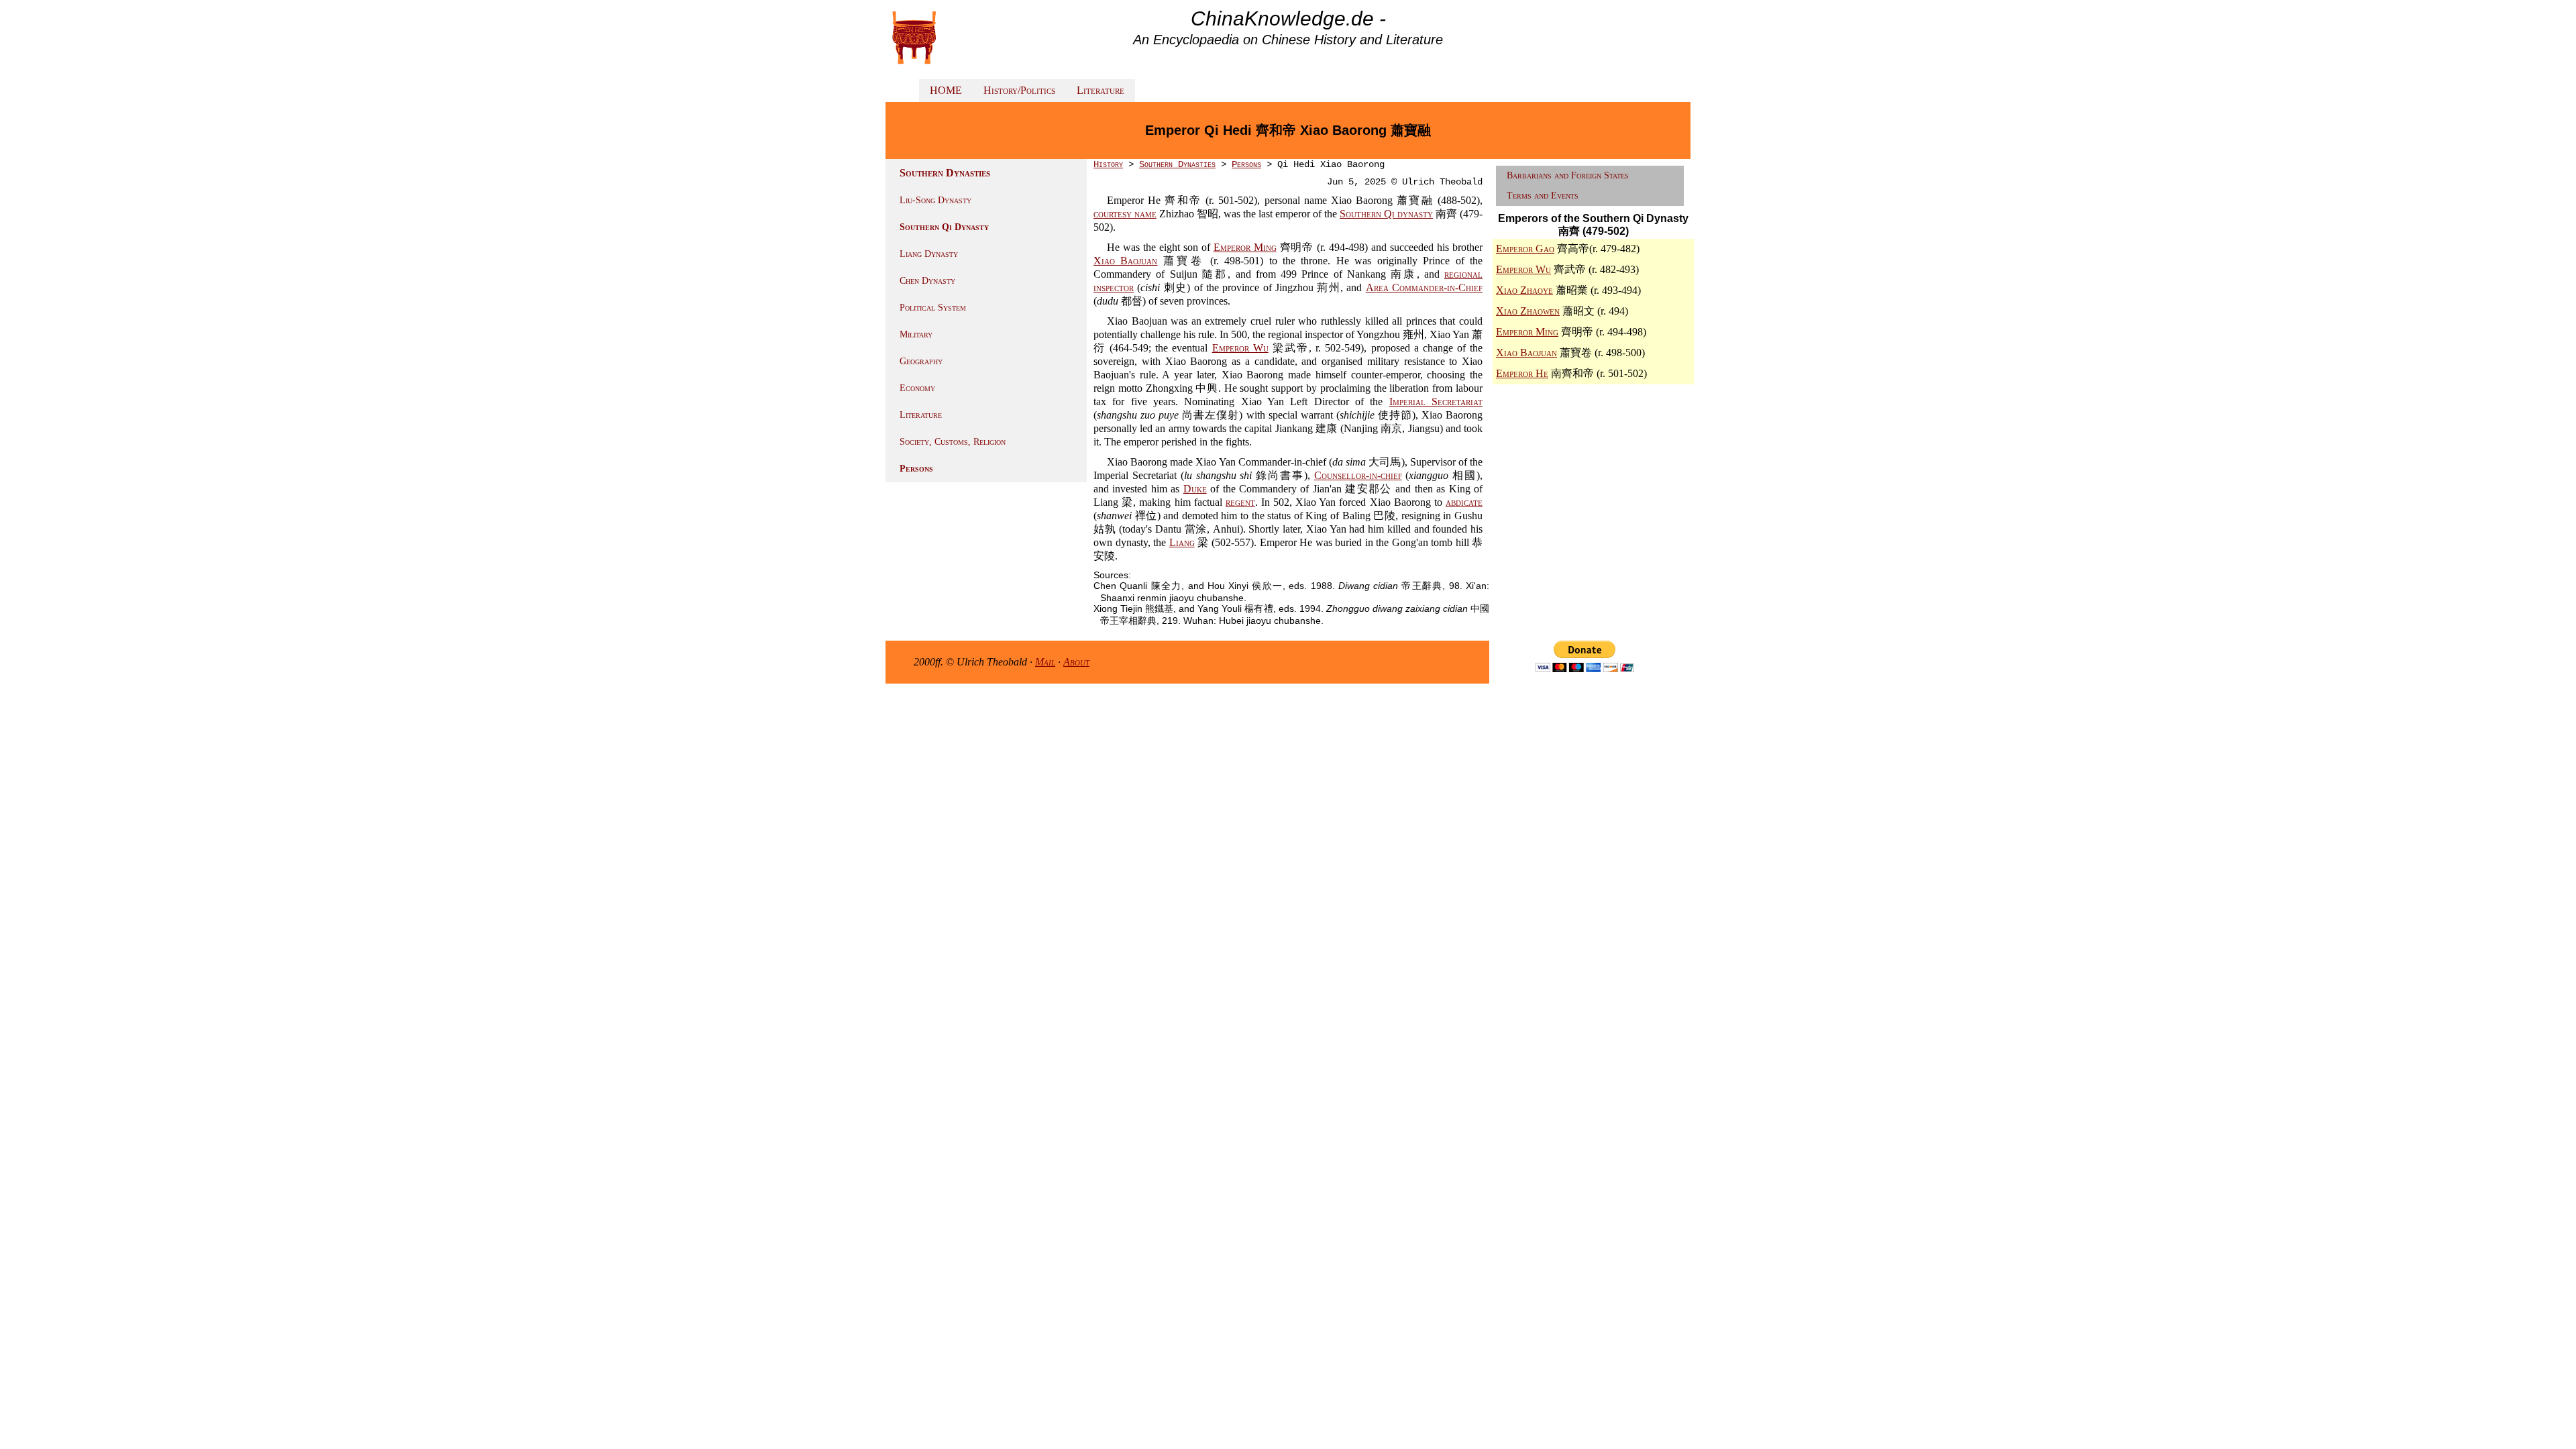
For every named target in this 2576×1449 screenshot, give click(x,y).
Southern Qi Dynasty (944, 227)
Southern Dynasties (1177, 164)
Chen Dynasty (927, 281)
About (1076, 662)
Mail (1045, 662)
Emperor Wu (1240, 348)
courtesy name (1125, 214)
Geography (921, 361)
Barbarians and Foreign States (1568, 175)
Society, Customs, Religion (953, 442)
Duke (1195, 489)
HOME (946, 90)
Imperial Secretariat (1436, 401)
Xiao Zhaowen (1528, 311)
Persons (916, 469)
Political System (933, 308)
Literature (1101, 90)
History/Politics (1019, 90)
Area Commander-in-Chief (1424, 287)
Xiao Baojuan (1125, 261)
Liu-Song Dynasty (935, 200)
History (1108, 164)
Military (916, 334)
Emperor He (1522, 373)
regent (1240, 502)
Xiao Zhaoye (1524, 290)
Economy (917, 388)
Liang (1182, 542)
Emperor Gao (1525, 249)
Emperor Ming (1245, 247)
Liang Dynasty (929, 254)
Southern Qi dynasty (1386, 214)
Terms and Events (1543, 196)
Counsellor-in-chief (1358, 475)
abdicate (1464, 502)
